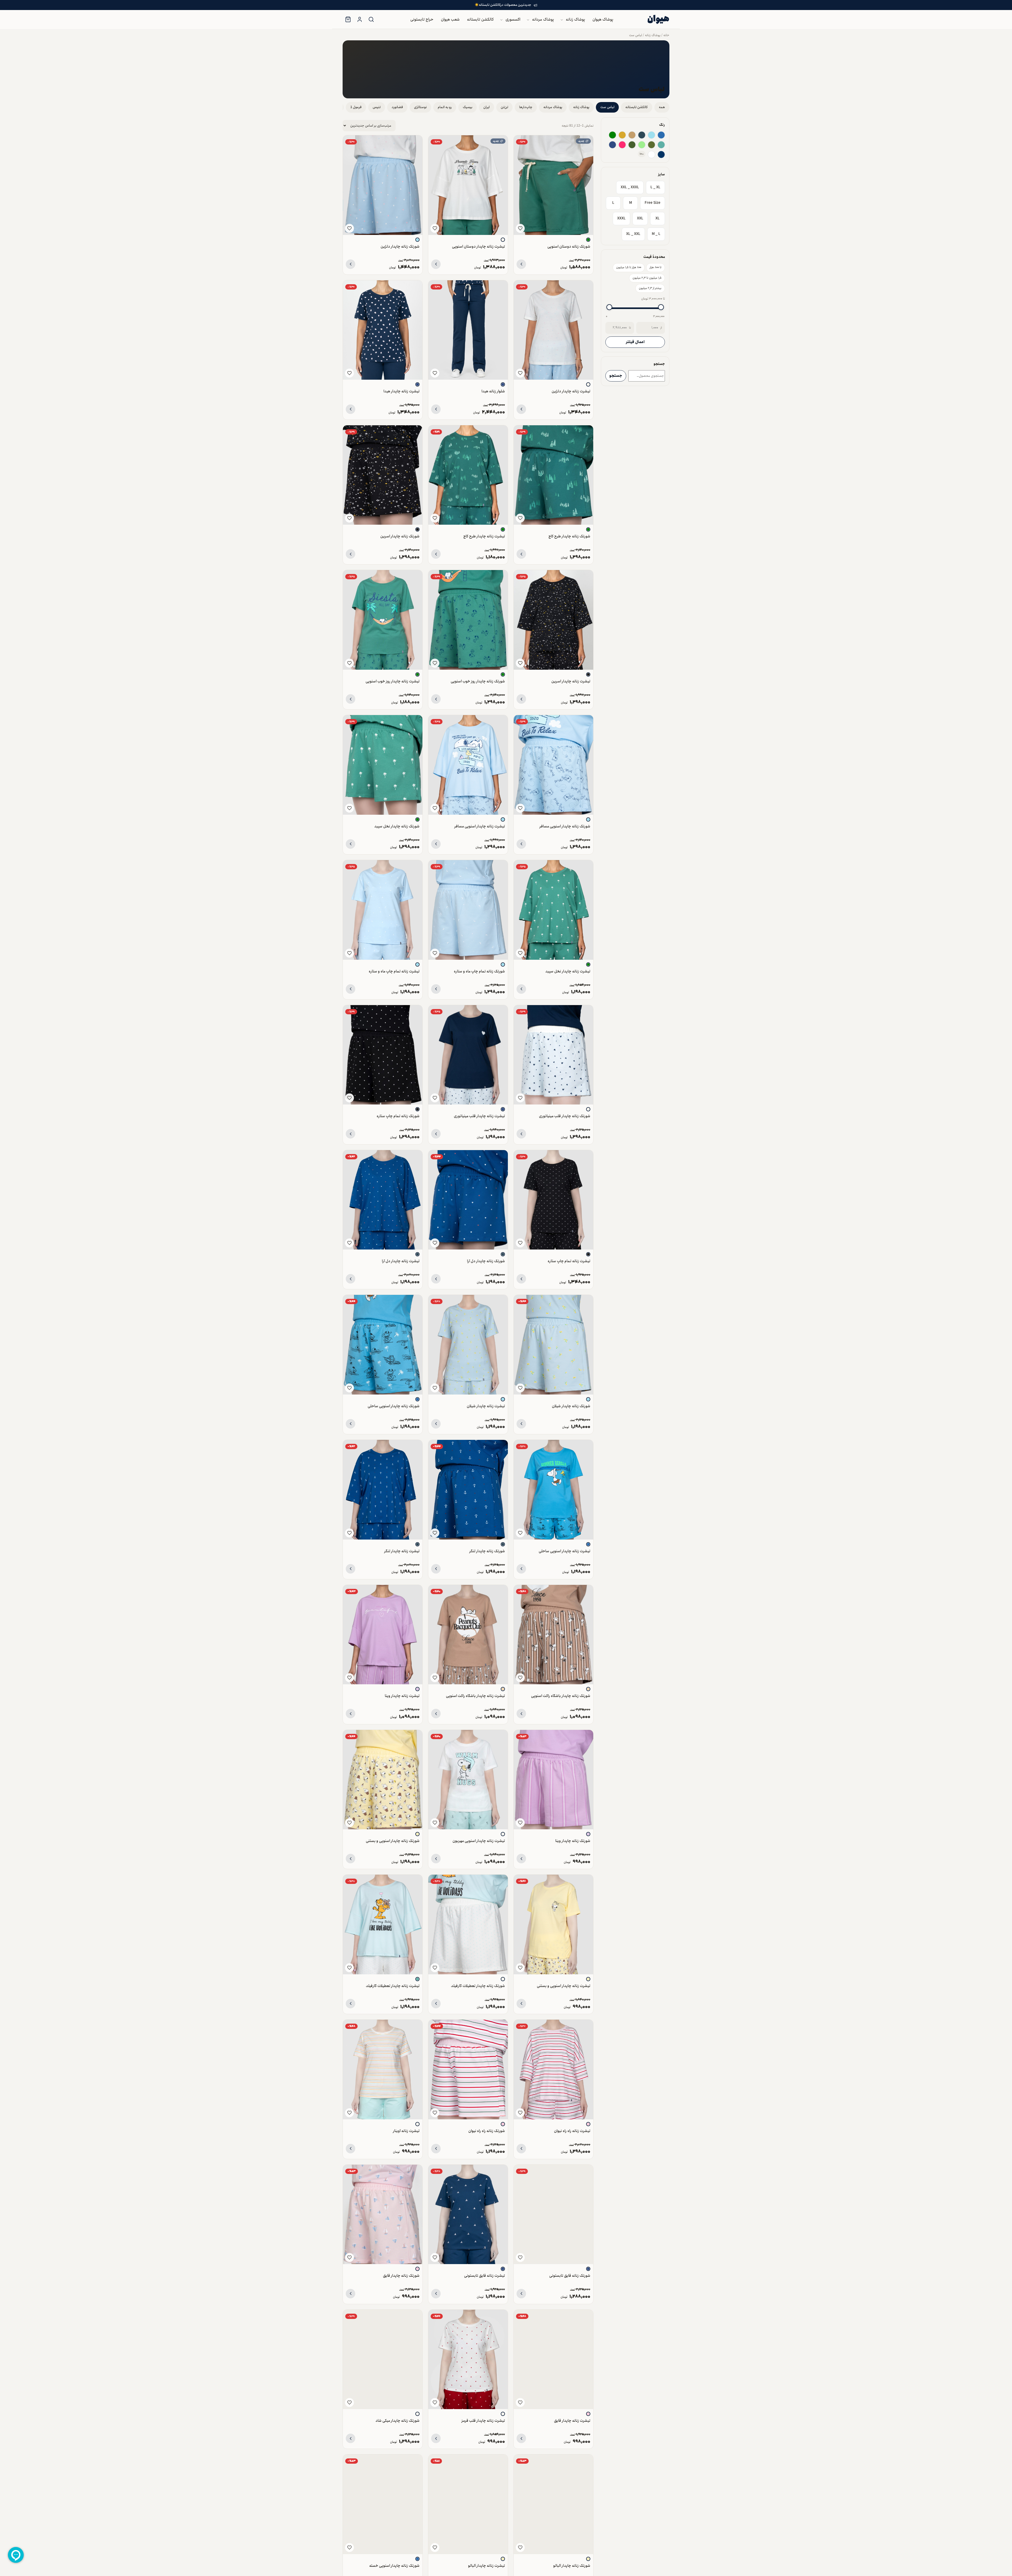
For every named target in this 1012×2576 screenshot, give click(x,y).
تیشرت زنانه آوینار (406, 2131)
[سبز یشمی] (632, 145)
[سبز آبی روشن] (661, 145)
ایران (486, 107)
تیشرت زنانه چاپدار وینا (402, 1696)
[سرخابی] (622, 145)
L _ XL (655, 187)
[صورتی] (588, 2124)
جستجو (616, 376)
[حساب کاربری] (359, 20)
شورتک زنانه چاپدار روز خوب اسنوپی (478, 681)
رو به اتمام (445, 107)
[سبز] (612, 135)
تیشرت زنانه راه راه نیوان (572, 2131)
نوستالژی (420, 107)
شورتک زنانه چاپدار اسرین (400, 536)
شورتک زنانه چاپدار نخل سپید (397, 826)
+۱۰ (642, 154)
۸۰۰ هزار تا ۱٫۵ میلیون (629, 268)
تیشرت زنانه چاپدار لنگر (402, 1551)
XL (658, 218)
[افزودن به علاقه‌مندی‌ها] (520, 228)
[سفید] (651, 155)
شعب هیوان (450, 20)
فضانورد (397, 107)
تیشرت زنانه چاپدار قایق (572, 2421)
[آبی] (661, 135)
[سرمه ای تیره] (661, 155)
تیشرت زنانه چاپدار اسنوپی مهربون (479, 1841)
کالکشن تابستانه (480, 20)
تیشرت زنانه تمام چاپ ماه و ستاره (394, 971)
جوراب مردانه (497, 77)
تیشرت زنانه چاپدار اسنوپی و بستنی (564, 1986)
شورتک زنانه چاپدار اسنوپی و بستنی (393, 1841)
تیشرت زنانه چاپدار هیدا (402, 391)
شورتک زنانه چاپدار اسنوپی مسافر (565, 826)
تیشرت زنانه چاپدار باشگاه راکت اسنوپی (475, 1696)
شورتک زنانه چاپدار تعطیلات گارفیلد (478, 1986)
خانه (666, 35)
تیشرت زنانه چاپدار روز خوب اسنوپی (393, 681)
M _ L (656, 234)
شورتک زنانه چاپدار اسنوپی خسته (394, 2566)
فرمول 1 (356, 107)
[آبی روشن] (651, 135)
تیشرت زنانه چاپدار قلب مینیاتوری (479, 1116)
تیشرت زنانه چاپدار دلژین (571, 391)
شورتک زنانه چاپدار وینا (573, 1841)
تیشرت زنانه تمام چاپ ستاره (569, 1261)
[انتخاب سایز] (521, 264)
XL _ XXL (633, 234)
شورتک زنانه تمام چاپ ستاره (398, 1116)
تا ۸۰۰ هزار (656, 268)
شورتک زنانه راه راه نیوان (487, 2131)
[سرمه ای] (612, 145)
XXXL (621, 218)
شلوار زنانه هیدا (493, 391)
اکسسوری (513, 20)
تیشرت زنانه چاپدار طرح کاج (484, 536)
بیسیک (468, 107)
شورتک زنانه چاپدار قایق (401, 2276)
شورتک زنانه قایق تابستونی (570, 2276)
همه (662, 107)
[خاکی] (632, 135)
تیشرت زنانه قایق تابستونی (485, 2276)
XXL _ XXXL (630, 187)
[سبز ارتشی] (651, 145)
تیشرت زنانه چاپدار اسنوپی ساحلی (565, 1551)
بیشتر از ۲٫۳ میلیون (650, 288)
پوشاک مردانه (543, 20)
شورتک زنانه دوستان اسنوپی (569, 246)
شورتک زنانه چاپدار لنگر (487, 1551)
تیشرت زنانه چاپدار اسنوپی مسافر (480, 826)
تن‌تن (504, 107)
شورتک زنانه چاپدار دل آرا (486, 1261)
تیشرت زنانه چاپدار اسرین (571, 681)
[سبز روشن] (642, 145)
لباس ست (636, 35)
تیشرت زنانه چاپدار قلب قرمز (483, 2421)
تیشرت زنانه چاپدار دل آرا (401, 1261)
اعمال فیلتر (635, 342)
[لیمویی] (417, 1834)
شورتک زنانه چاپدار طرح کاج (569, 536)
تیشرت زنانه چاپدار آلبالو (486, 2566)
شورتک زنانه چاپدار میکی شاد (398, 2421)
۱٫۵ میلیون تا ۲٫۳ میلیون (647, 278)
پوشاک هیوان (603, 20)
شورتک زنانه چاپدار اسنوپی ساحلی (394, 1406)
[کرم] (588, 1689)
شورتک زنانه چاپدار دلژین (400, 246)
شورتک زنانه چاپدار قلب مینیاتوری (565, 1116)
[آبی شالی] (642, 135)
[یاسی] (417, 1689)
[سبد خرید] (348, 20)
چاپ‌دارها (526, 107)
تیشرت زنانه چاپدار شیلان (486, 1406)
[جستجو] (371, 20)
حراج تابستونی (422, 20)
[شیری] (503, 240)
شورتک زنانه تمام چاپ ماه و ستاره (479, 971)
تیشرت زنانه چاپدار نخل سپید (568, 971)
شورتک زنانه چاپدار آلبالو (572, 2566)
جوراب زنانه (499, 66)
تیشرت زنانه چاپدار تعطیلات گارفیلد (393, 1986)
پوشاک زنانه (575, 20)
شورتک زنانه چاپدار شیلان (571, 1406)
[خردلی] (622, 135)
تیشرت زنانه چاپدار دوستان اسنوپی (478, 246)
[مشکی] (417, 529)
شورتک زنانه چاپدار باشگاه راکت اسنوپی (561, 1696)
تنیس (377, 107)
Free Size (653, 203)
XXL (640, 218)
